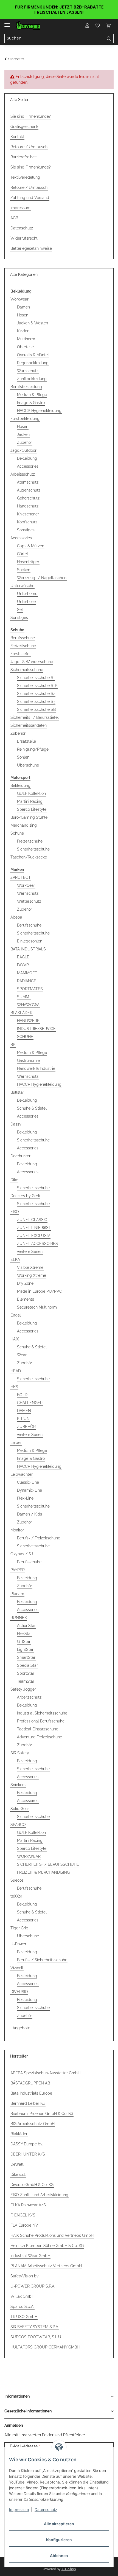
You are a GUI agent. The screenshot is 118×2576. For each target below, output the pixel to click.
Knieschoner (28, 514)
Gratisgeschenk (24, 127)
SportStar (26, 1673)
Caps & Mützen (31, 546)
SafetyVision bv (24, 2276)
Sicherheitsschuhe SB (36, 709)
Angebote (21, 2028)
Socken (24, 570)
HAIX (15, 1339)
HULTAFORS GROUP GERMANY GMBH (45, 2347)
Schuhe (17, 833)
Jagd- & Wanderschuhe (32, 662)
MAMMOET (27, 973)
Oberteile (25, 347)
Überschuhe (28, 765)
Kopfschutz (27, 522)
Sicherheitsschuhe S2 (36, 694)
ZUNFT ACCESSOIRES (37, 1244)
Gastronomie (28, 1060)
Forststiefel (20, 654)
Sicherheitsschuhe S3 (36, 701)
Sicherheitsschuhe (27, 670)
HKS (14, 1387)
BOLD (22, 1395)
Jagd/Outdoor (23, 450)
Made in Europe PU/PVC (40, 1291)
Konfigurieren (59, 2540)
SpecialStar (27, 1665)
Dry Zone (25, 1283)
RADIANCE (27, 981)
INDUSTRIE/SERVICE (36, 1029)
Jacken (23, 434)
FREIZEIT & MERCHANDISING (43, 1872)
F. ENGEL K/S (23, 2215)
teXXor (16, 1896)
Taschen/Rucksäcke (29, 857)
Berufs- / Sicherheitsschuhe (42, 1960)
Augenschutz (29, 490)
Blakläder (19, 2134)
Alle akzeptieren (59, 2524)
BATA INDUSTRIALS (28, 949)
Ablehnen (59, 2556)
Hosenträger (28, 562)
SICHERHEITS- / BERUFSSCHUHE (48, 1864)
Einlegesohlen (30, 941)
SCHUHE (25, 1037)
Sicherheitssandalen (29, 725)
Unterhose (26, 602)
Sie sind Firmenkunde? (31, 116)
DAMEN (24, 1411)
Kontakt (17, 137)
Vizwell (17, 1968)
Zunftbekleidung (32, 379)
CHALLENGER (30, 1403)
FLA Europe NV (24, 2225)
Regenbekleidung (33, 363)
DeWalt (17, 2164)
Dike (14, 1180)
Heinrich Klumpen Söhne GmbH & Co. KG (47, 2246)
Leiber (16, 1443)
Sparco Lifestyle (32, 809)
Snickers (18, 1785)
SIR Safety (20, 1753)
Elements (26, 1299)
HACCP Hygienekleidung (39, 411)
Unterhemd (27, 594)
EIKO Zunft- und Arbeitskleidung (39, 2195)
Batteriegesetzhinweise (31, 248)
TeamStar (26, 1681)
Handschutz (28, 506)
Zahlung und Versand (30, 198)
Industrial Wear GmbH (30, 2256)
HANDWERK (28, 1021)
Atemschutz (28, 482)
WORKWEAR (29, 1856)
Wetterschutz (29, 901)
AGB (14, 218)
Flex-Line (25, 1498)
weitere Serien (30, 1251)
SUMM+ (24, 997)
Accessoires (28, 1801)
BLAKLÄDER (21, 1013)
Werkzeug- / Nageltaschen (42, 578)
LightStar (25, 1649)
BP (13, 1045)
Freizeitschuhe (23, 646)
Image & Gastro (31, 403)
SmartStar (26, 1657)
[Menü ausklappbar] (7, 23)
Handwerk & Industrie (36, 1068)
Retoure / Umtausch (29, 147)
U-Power (18, 1944)
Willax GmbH (22, 2296)
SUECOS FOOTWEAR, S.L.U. (36, 2337)
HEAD (16, 1371)
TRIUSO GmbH (24, 2317)
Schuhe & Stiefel (32, 1108)
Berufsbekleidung (26, 387)
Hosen (23, 315)
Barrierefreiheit (24, 157)
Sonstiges (26, 530)
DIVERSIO (19, 1992)
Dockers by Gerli (25, 1196)
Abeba (16, 917)
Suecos (17, 1880)
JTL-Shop (69, 2569)
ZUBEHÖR (26, 1427)
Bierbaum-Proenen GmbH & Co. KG (42, 2114)
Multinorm (26, 339)
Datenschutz (46, 2509)
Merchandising (24, 825)
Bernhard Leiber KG (28, 2103)
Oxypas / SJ (22, 1554)
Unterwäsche (22, 586)
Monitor (17, 1530)
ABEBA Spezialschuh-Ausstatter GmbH (45, 2073)
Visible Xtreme (30, 1267)
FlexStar (24, 1634)
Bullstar (17, 1092)
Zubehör (25, 442)
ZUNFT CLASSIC (32, 1220)
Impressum (19, 2509)
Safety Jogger (23, 1689)
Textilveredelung (25, 177)
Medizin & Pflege (32, 395)
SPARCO (18, 1825)
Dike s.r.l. (18, 2174)
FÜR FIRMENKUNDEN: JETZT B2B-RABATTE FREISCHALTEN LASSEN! (59, 10)
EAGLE (23, 957)
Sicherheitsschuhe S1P (37, 686)
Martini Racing (30, 801)
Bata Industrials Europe (31, 2093)
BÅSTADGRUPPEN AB (30, 2083)
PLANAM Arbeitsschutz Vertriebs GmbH (46, 2266)
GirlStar (24, 1641)
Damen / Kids (29, 1514)
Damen (23, 307)
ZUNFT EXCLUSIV (34, 1236)
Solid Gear (20, 1809)
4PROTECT (21, 877)
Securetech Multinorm (37, 1307)
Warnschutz (28, 371)
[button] (87, 26)
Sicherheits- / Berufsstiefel (35, 717)
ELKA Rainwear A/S (28, 2205)
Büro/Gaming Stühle (29, 817)
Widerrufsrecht (24, 238)
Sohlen (23, 757)
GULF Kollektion (31, 793)
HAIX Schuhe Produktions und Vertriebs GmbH (52, 2235)
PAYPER (18, 1570)
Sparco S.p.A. (22, 2306)
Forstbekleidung (25, 419)
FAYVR (23, 965)
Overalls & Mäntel (33, 355)
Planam (17, 1594)
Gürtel (23, 554)
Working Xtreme (32, 1275)
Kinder (23, 331)
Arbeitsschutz (23, 474)
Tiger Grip (19, 1928)
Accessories (28, 466)
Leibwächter (22, 1474)
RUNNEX (19, 1618)
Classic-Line (28, 1482)
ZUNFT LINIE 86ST (34, 1228)
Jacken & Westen (33, 323)
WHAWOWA (28, 1005)
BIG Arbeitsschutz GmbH (33, 2124)
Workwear (19, 299)
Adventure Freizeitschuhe (40, 1737)
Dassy (16, 1124)
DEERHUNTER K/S (28, 2154)
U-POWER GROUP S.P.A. (33, 2286)
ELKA (15, 1259)
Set (20, 610)
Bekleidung (27, 458)
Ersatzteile (26, 741)
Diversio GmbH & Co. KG (32, 2185)
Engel (16, 1315)
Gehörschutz (28, 498)
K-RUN (23, 1419)
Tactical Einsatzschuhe (38, 1729)
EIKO (15, 1212)
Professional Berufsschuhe (41, 1721)
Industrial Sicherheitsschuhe (42, 1713)
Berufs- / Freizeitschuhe (39, 1538)
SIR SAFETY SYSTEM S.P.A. (35, 2327)
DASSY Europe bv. (27, 2144)
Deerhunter (20, 1156)
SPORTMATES (30, 989)
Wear (22, 1355)
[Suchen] (109, 38)
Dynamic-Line (29, 1490)
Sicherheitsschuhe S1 (36, 678)
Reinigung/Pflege (33, 749)
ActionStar (26, 1626)
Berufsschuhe (23, 638)
